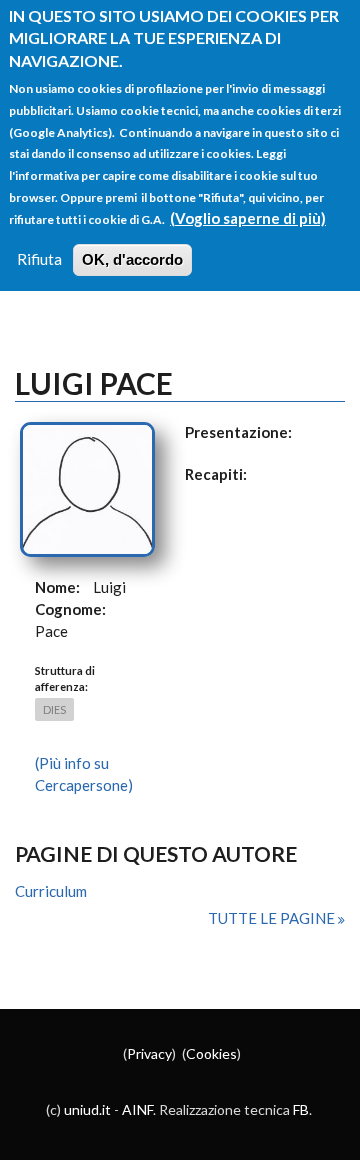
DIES (54, 709)
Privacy (149, 1053)
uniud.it (87, 1109)
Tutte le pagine (273, 918)
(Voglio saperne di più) (248, 218)
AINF (137, 1109)
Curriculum (51, 891)
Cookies (211, 1053)
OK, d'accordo (132, 259)
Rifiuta (39, 259)
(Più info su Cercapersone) (84, 774)
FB (301, 1109)
